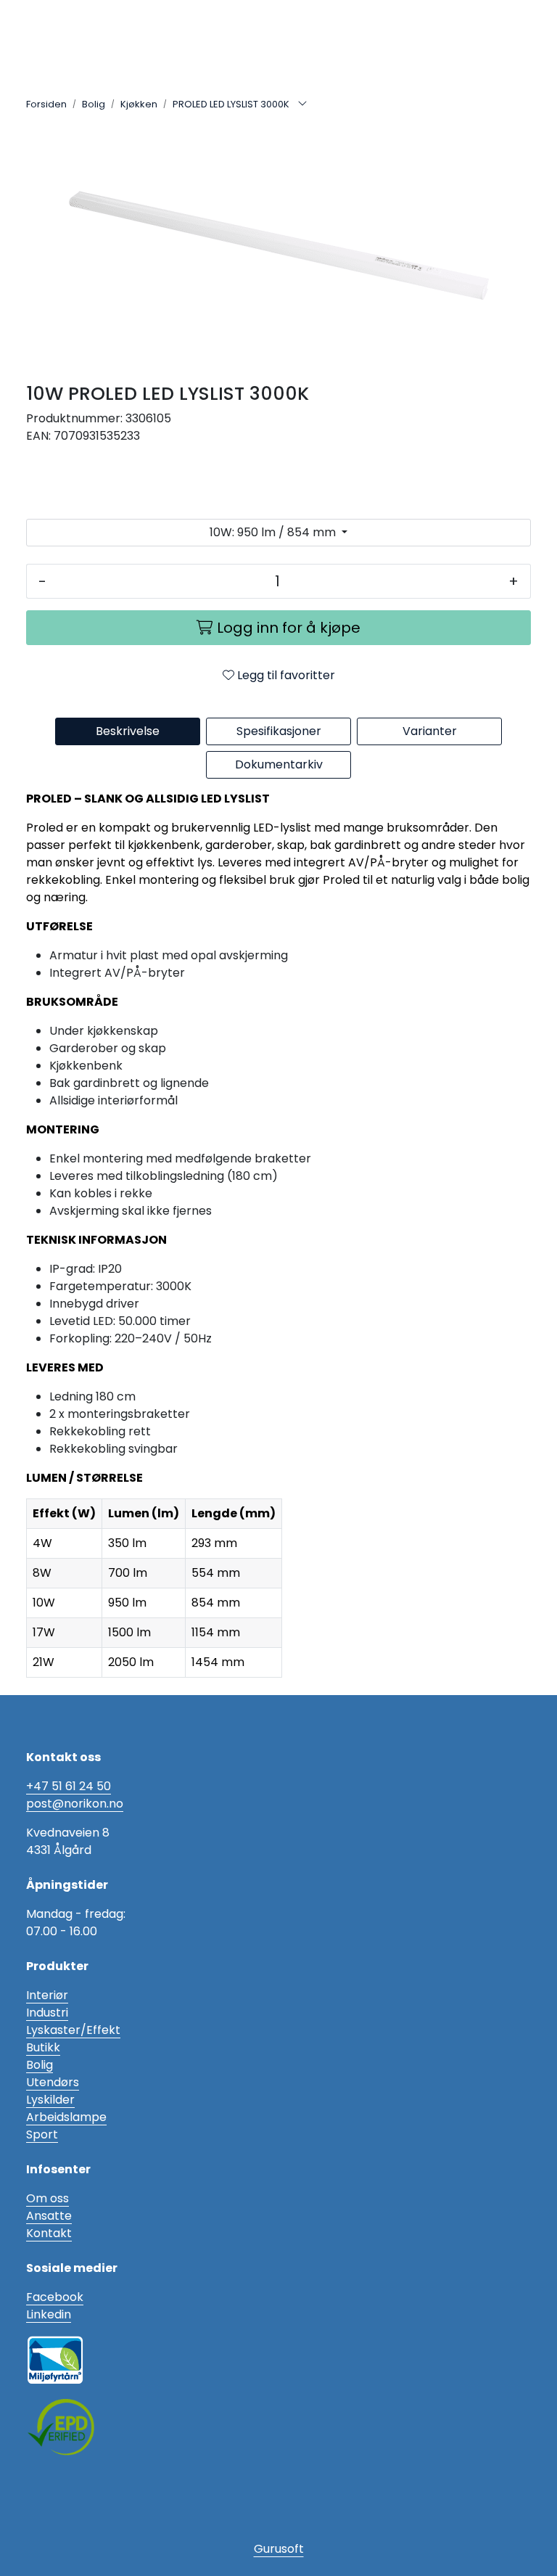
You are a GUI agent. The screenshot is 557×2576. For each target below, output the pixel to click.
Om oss (48, 2198)
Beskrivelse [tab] (128, 731)
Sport (42, 2134)
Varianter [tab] (430, 731)
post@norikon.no (75, 1804)
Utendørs (53, 2082)
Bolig (40, 2065)
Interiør (47, 1995)
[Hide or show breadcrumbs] (302, 104)
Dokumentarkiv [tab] (279, 764)
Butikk (43, 2047)
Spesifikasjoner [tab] (279, 731)
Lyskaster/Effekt (73, 2030)
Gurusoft (279, 2549)
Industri (47, 2013)
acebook (58, 2297)
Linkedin (49, 2314)
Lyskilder (50, 2100)
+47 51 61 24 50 (69, 1786)
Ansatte (49, 2216)
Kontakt (49, 2233)
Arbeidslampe (66, 2117)
